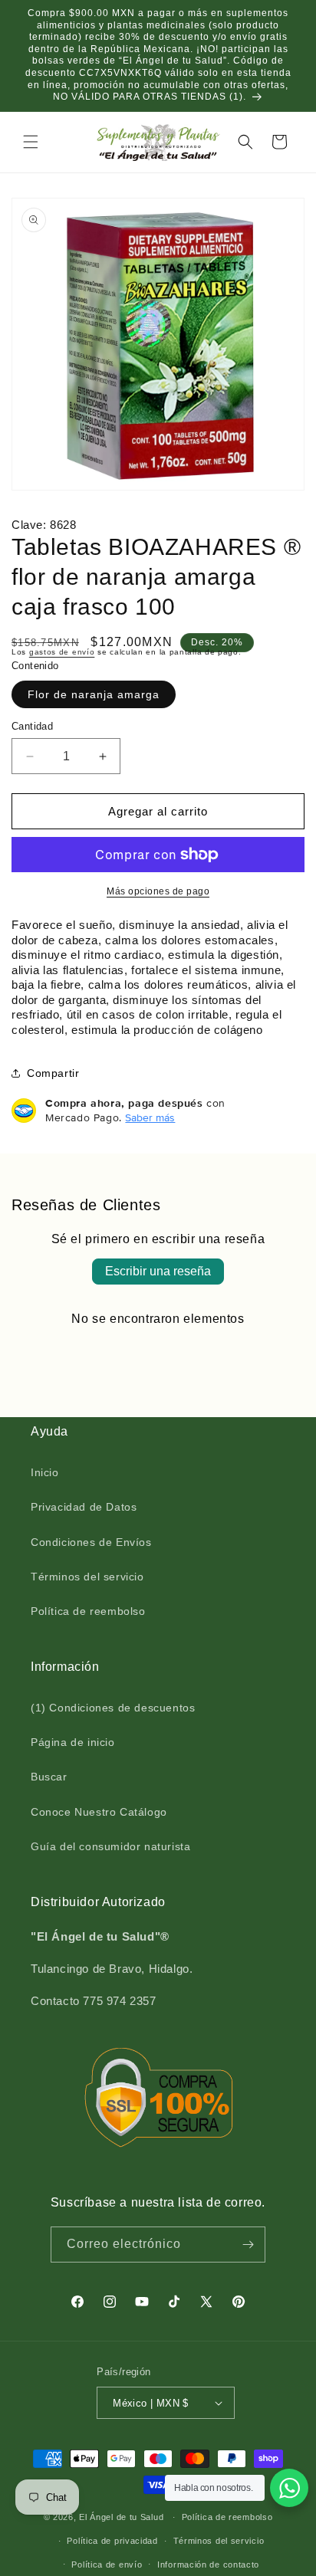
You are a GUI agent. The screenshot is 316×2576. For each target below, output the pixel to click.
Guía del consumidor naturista (110, 1846)
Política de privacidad (112, 2541)
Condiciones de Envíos (91, 1542)
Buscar (49, 1777)
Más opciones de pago (158, 891)
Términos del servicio (87, 1577)
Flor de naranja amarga (94, 694)
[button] (31, 142)
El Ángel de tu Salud (121, 2517)
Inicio (45, 1472)
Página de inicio (73, 1742)
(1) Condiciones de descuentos (113, 1708)
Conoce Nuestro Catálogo (99, 1812)
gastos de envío (62, 652)
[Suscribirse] (248, 2245)
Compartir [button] (53, 1073)
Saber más (150, 1117)
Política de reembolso (88, 1611)
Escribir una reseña (158, 1271)
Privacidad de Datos (84, 1507)
